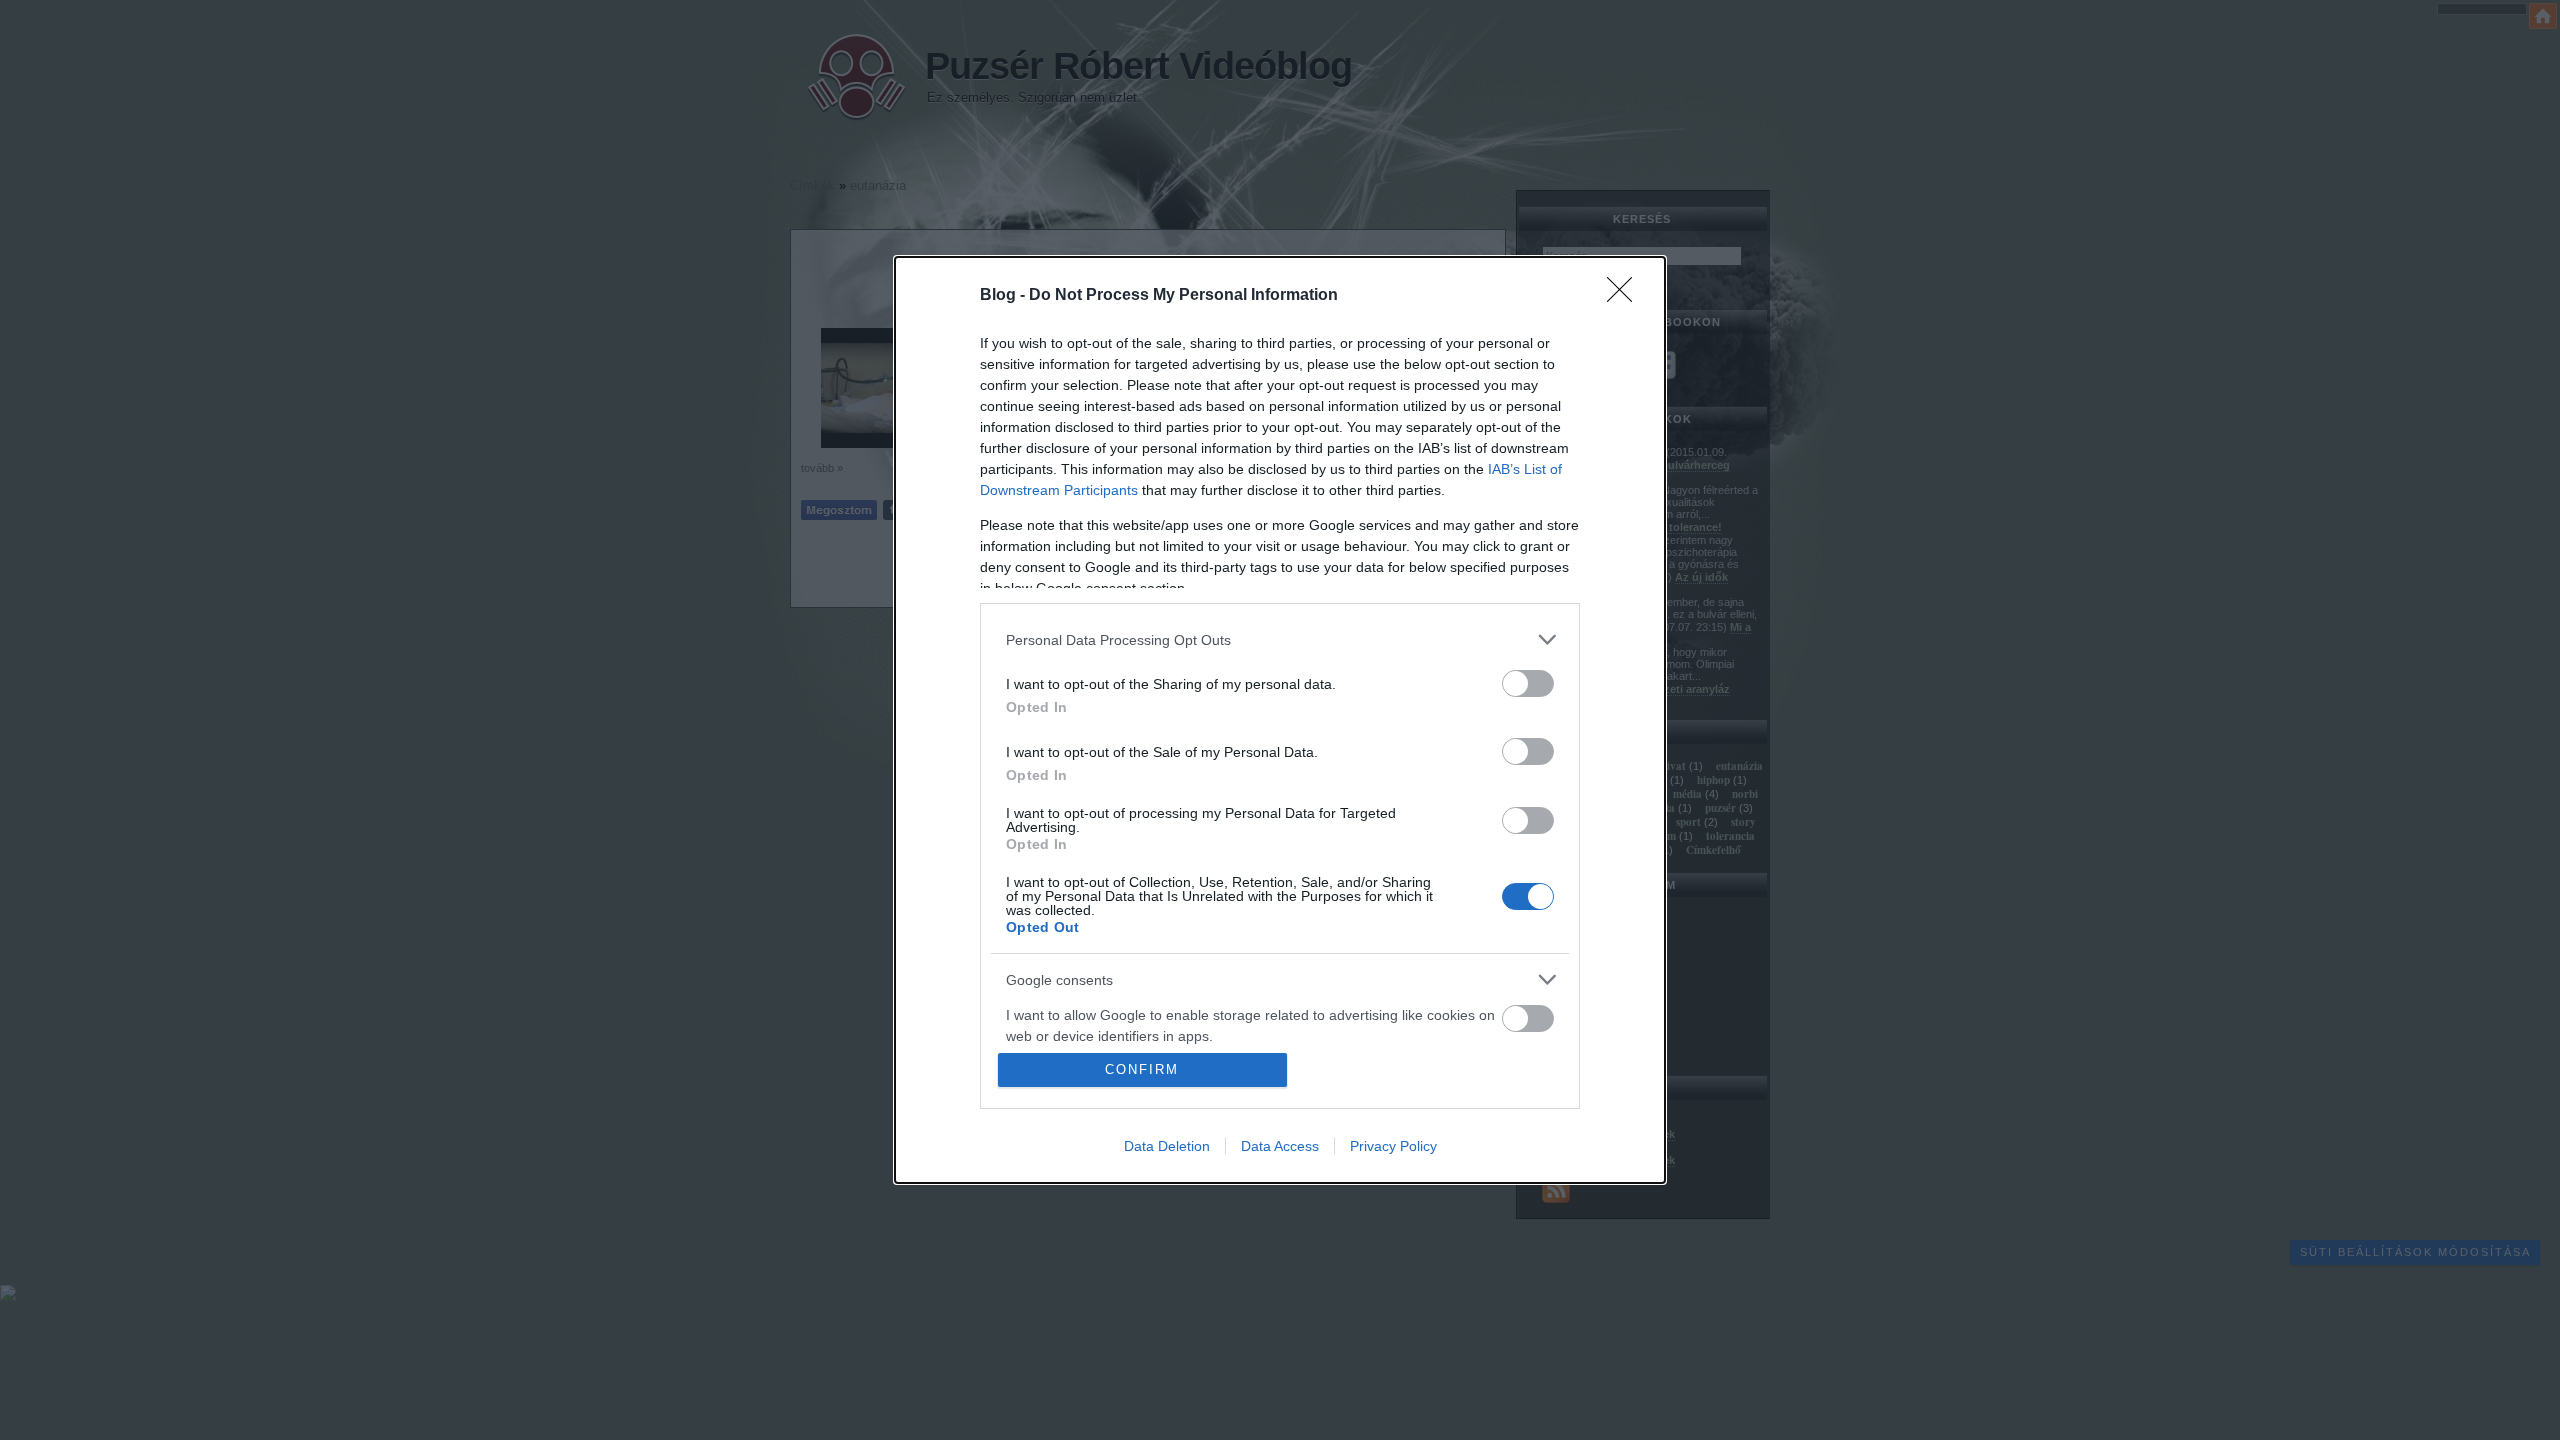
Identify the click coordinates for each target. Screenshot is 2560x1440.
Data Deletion (1167, 1146)
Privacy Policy (1393, 1146)
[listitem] (1280, 639)
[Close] (1626, 296)
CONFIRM (1142, 1069)
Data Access (1280, 1146)
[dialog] (1280, 720)
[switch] (1528, 683)
